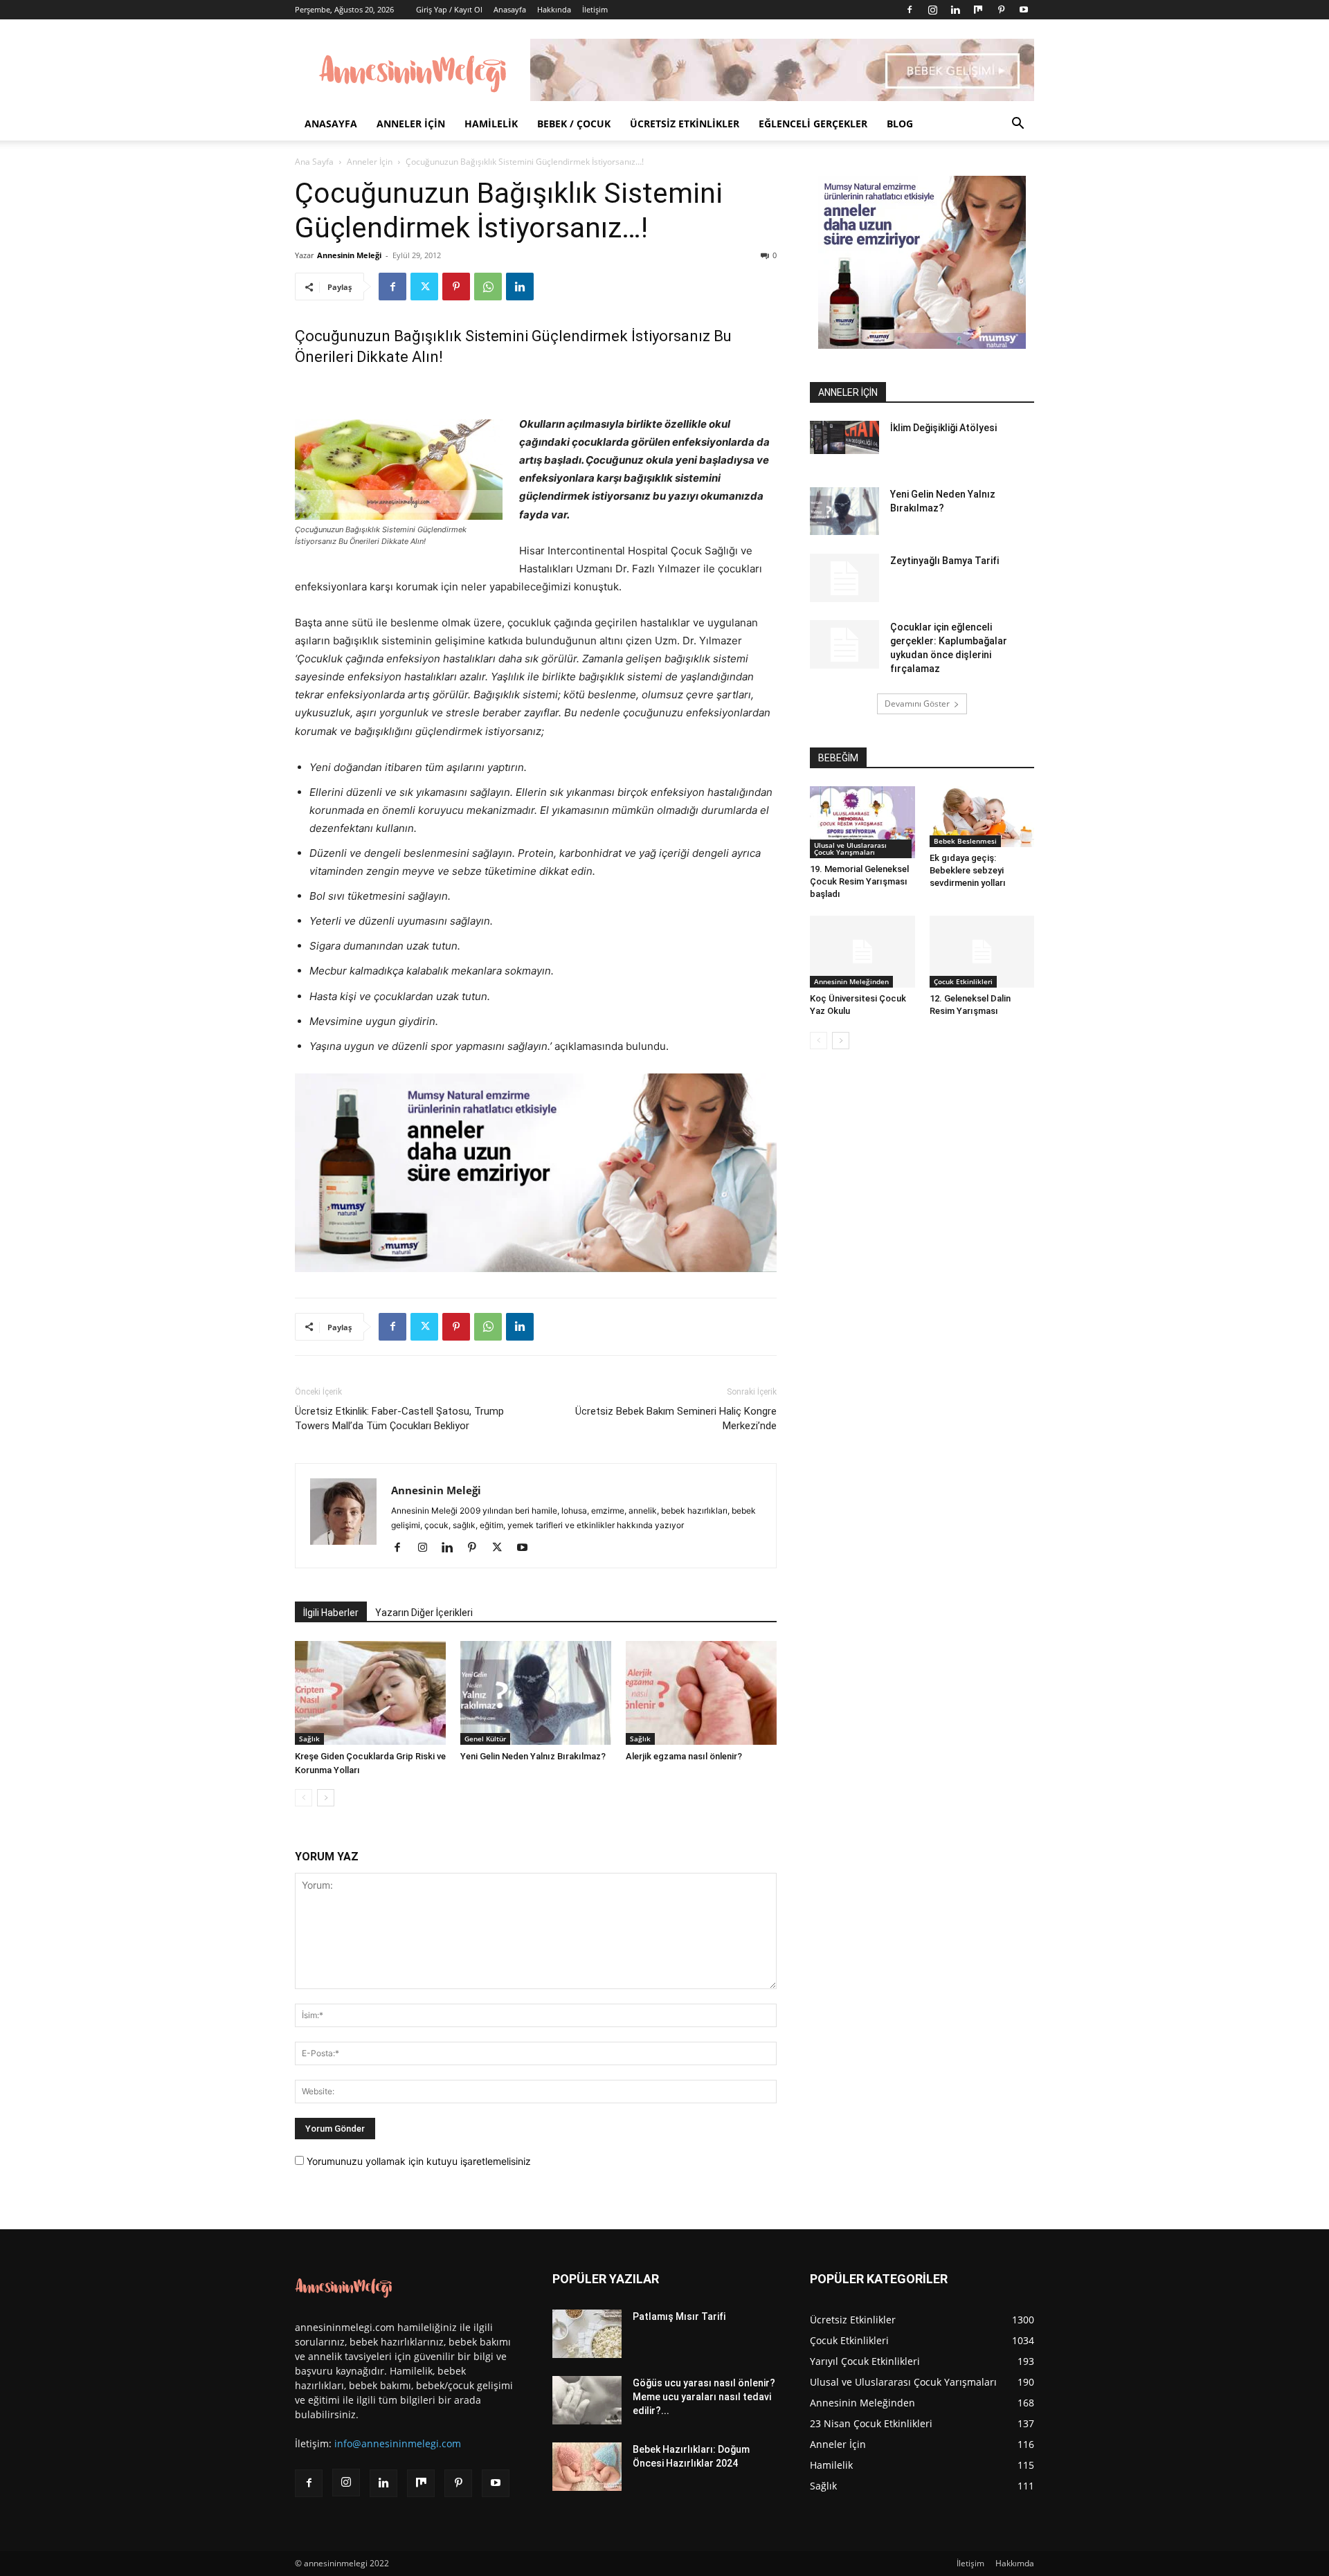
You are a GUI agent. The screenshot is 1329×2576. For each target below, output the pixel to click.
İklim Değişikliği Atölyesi (943, 428)
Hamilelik (491, 124)
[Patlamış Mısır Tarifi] (587, 2334)
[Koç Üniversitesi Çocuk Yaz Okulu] (862, 952)
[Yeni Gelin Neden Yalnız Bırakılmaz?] (536, 1693)
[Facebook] (910, 10)
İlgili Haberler (331, 1613)
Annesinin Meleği (349, 255)
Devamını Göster (917, 704)
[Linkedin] (955, 10)
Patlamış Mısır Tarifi (679, 2316)
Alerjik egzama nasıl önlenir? (684, 1756)
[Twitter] (424, 287)
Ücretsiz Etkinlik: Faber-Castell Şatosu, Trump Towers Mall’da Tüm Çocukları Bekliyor (399, 1418)
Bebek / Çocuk (574, 124)
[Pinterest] (1001, 10)
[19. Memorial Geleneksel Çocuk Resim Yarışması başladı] (862, 822)
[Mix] (978, 10)
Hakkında (554, 9)
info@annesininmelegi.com (398, 2443)
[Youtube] (1024, 10)
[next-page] (326, 1798)
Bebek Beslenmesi (965, 841)
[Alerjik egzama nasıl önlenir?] (701, 1693)
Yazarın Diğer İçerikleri (424, 1613)
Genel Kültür (485, 1739)
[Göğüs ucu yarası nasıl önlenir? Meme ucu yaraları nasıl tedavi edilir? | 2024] (587, 2400)
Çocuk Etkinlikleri (963, 981)
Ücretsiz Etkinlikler (685, 124)
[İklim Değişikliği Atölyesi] (844, 437)
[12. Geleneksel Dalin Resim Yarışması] (982, 952)
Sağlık (309, 1739)
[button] (1018, 125)
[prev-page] (304, 1798)
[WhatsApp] (488, 287)
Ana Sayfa (314, 162)
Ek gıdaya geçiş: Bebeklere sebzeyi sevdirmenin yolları (968, 870)
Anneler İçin (411, 124)
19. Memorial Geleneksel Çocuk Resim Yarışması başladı (859, 881)
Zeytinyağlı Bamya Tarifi (944, 561)
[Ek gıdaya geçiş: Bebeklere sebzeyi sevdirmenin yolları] (982, 817)
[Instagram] (932, 10)
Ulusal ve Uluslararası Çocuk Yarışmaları (850, 849)
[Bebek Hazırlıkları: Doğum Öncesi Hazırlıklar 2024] (587, 2467)
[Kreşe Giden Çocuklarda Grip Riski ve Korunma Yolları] (370, 1693)
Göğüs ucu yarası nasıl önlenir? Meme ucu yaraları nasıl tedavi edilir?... (704, 2397)
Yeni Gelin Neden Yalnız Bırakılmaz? (533, 1756)
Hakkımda (1015, 2563)
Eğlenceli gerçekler (813, 124)
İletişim (595, 9)
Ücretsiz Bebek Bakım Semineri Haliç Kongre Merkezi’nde (676, 1418)
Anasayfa (510, 9)
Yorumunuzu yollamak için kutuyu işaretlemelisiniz (417, 2161)
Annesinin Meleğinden (851, 981)
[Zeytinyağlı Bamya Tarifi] (844, 578)
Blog (900, 124)
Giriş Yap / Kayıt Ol (449, 9)
